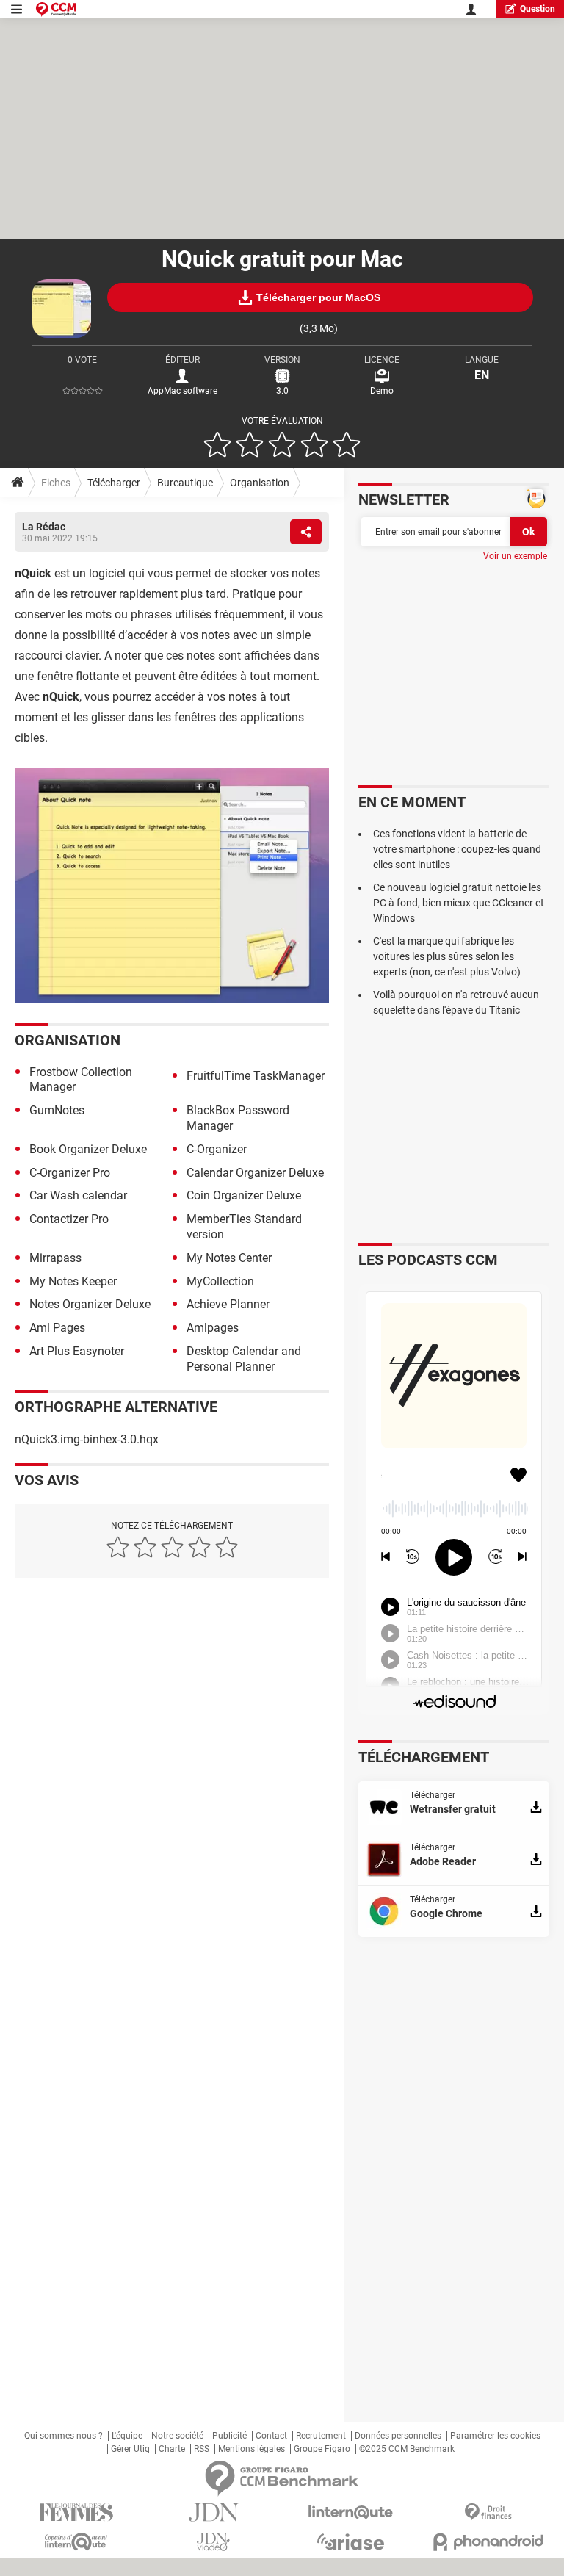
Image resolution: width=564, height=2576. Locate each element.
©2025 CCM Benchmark (407, 2449)
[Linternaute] (351, 2512)
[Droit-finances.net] (488, 2512)
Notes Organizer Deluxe (90, 1304)
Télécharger (114, 483)
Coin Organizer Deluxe (244, 1195)
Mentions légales (252, 2449)
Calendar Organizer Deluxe (255, 1173)
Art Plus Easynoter (77, 1351)
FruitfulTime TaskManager (256, 1076)
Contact (271, 2436)
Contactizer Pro (69, 1219)
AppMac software (182, 391)
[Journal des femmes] (76, 2512)
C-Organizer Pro (70, 1173)
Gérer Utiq (130, 2449)
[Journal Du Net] (213, 2512)
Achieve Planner (228, 1304)
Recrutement (321, 2436)
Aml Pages (57, 1328)
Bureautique (185, 483)
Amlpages (213, 1328)
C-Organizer (217, 1149)
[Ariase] (351, 2541)
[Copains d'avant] (76, 2542)
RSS (202, 2449)
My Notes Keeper (73, 1281)
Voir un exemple (515, 556)
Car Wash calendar (78, 1195)
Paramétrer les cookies (495, 2436)
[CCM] (56, 9)
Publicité (229, 2436)
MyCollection (220, 1281)
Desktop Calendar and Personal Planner (244, 1359)
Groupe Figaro (322, 2449)
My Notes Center (229, 1258)
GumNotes (57, 1110)
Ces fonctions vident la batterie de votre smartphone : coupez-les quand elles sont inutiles (457, 849)
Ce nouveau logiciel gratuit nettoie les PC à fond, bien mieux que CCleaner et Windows (459, 903)
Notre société (177, 2436)
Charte (172, 2449)
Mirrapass (55, 1258)
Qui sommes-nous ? (64, 2436)
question (538, 9)
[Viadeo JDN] (213, 2542)
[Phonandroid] (488, 2542)
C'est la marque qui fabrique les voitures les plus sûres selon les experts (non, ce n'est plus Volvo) (447, 956)
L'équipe (127, 2436)
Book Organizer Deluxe (88, 1149)
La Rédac (44, 527)
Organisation (260, 483)
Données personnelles (398, 2436)
